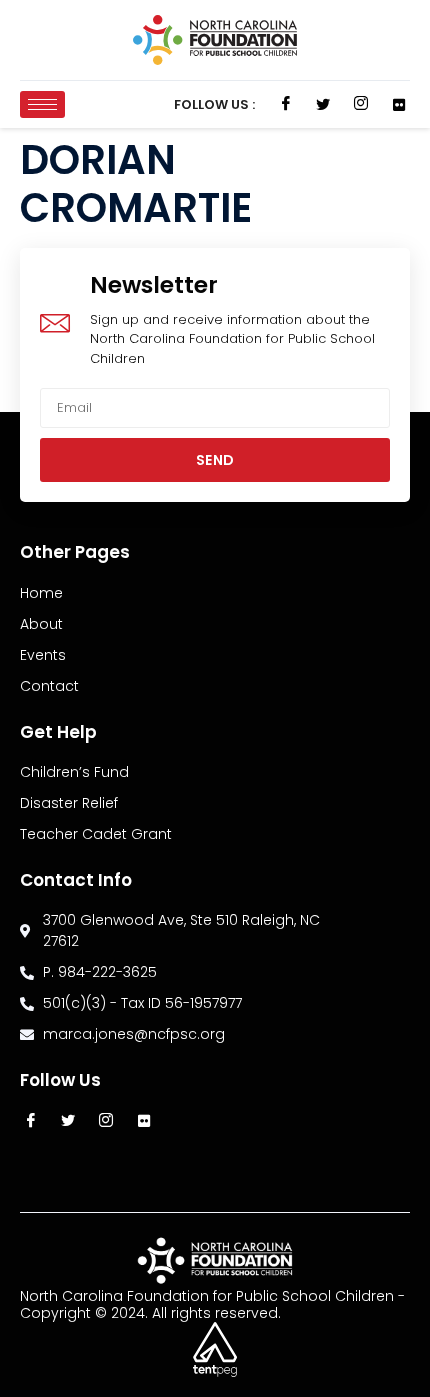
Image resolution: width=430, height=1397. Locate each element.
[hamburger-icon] (42, 104)
